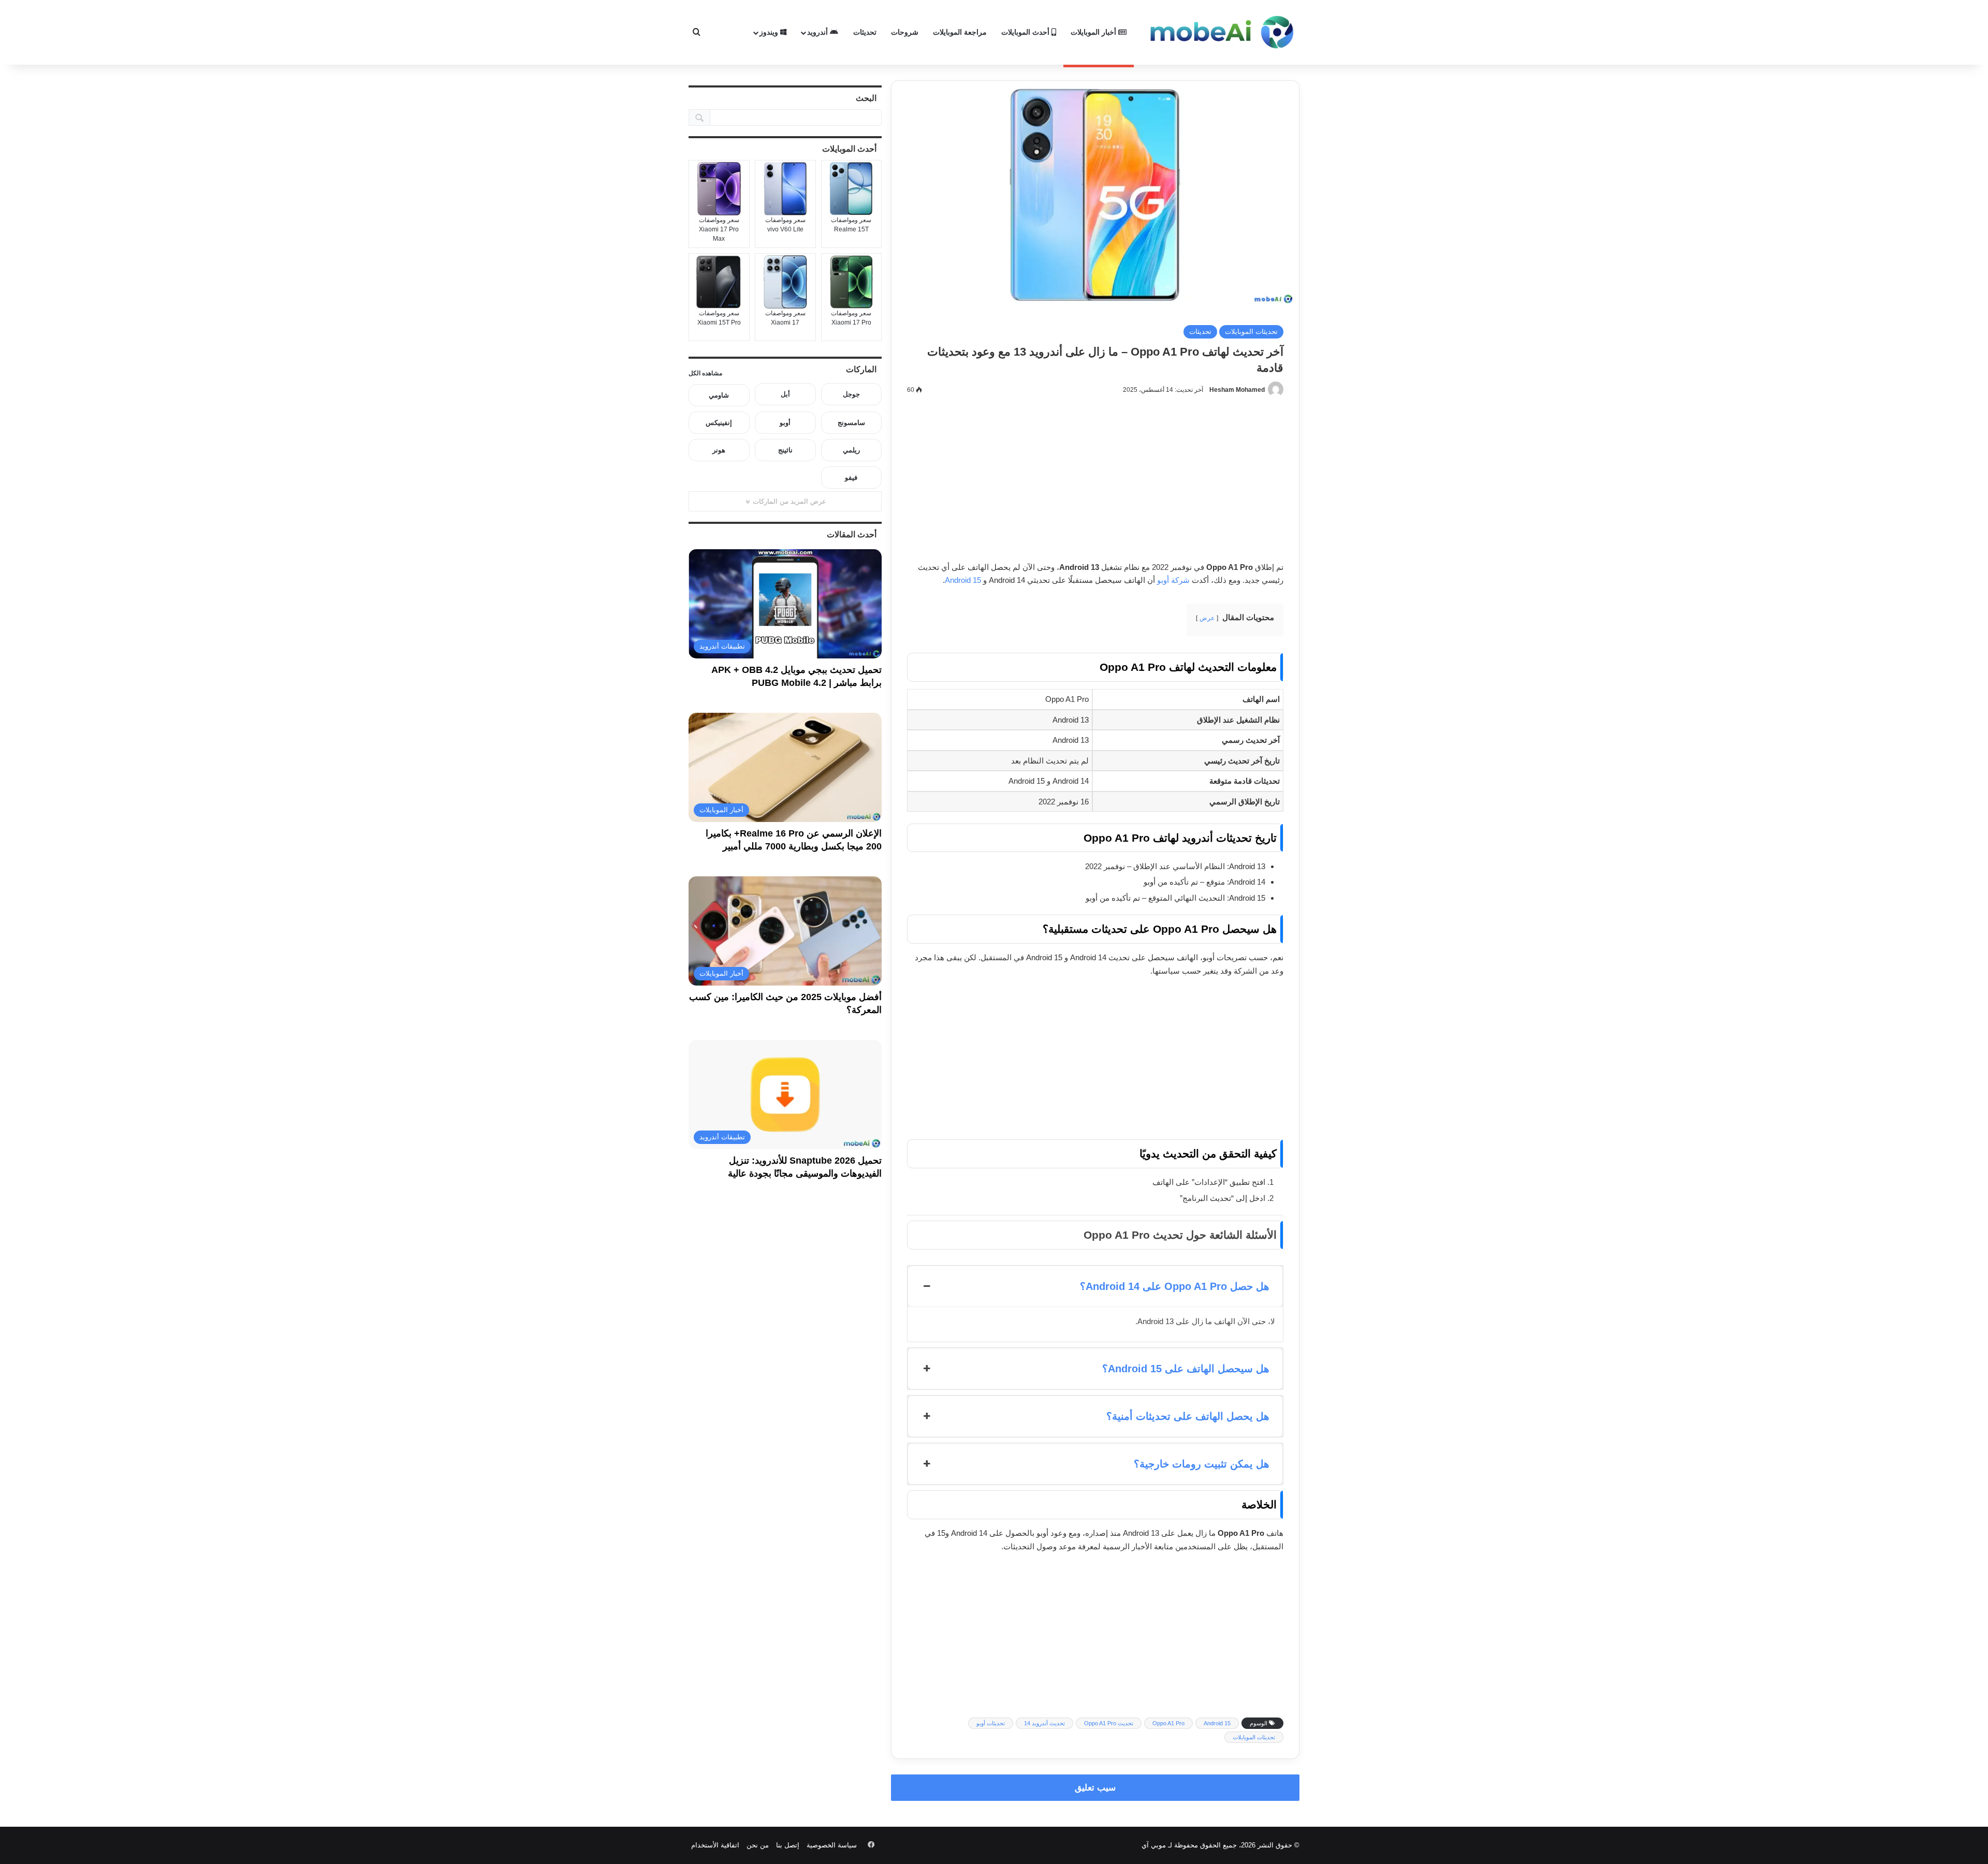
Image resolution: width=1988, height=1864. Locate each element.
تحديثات (865, 32)
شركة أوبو (1173, 580)
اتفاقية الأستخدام (715, 1845)
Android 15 (963, 580)
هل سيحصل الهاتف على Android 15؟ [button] (1186, 1369)
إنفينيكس (719, 423)
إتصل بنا (788, 1845)
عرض (1207, 618)
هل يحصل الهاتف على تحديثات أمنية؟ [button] (1188, 1416)
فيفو (851, 478)
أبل (785, 394)
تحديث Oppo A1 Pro (1109, 1723)
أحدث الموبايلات (1026, 32)
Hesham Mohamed (1237, 390)
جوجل (851, 394)
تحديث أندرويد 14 (1044, 1723)
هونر (719, 450)
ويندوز (770, 32)
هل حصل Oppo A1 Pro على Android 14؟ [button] (1175, 1286)
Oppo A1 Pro (1168, 1723)
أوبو (785, 423)
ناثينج (785, 450)
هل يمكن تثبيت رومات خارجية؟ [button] (1202, 1464)
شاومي (719, 395)
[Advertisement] (1095, 484)
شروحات (905, 32)
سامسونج (851, 423)
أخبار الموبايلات (1094, 32)
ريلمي (851, 450)
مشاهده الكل (705, 373)
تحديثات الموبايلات (1251, 332)
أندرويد (818, 32)
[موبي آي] (1222, 32)
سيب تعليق (1095, 1788)
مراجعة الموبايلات (960, 32)
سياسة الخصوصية (832, 1845)
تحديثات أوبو (991, 1723)
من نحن (758, 1845)
